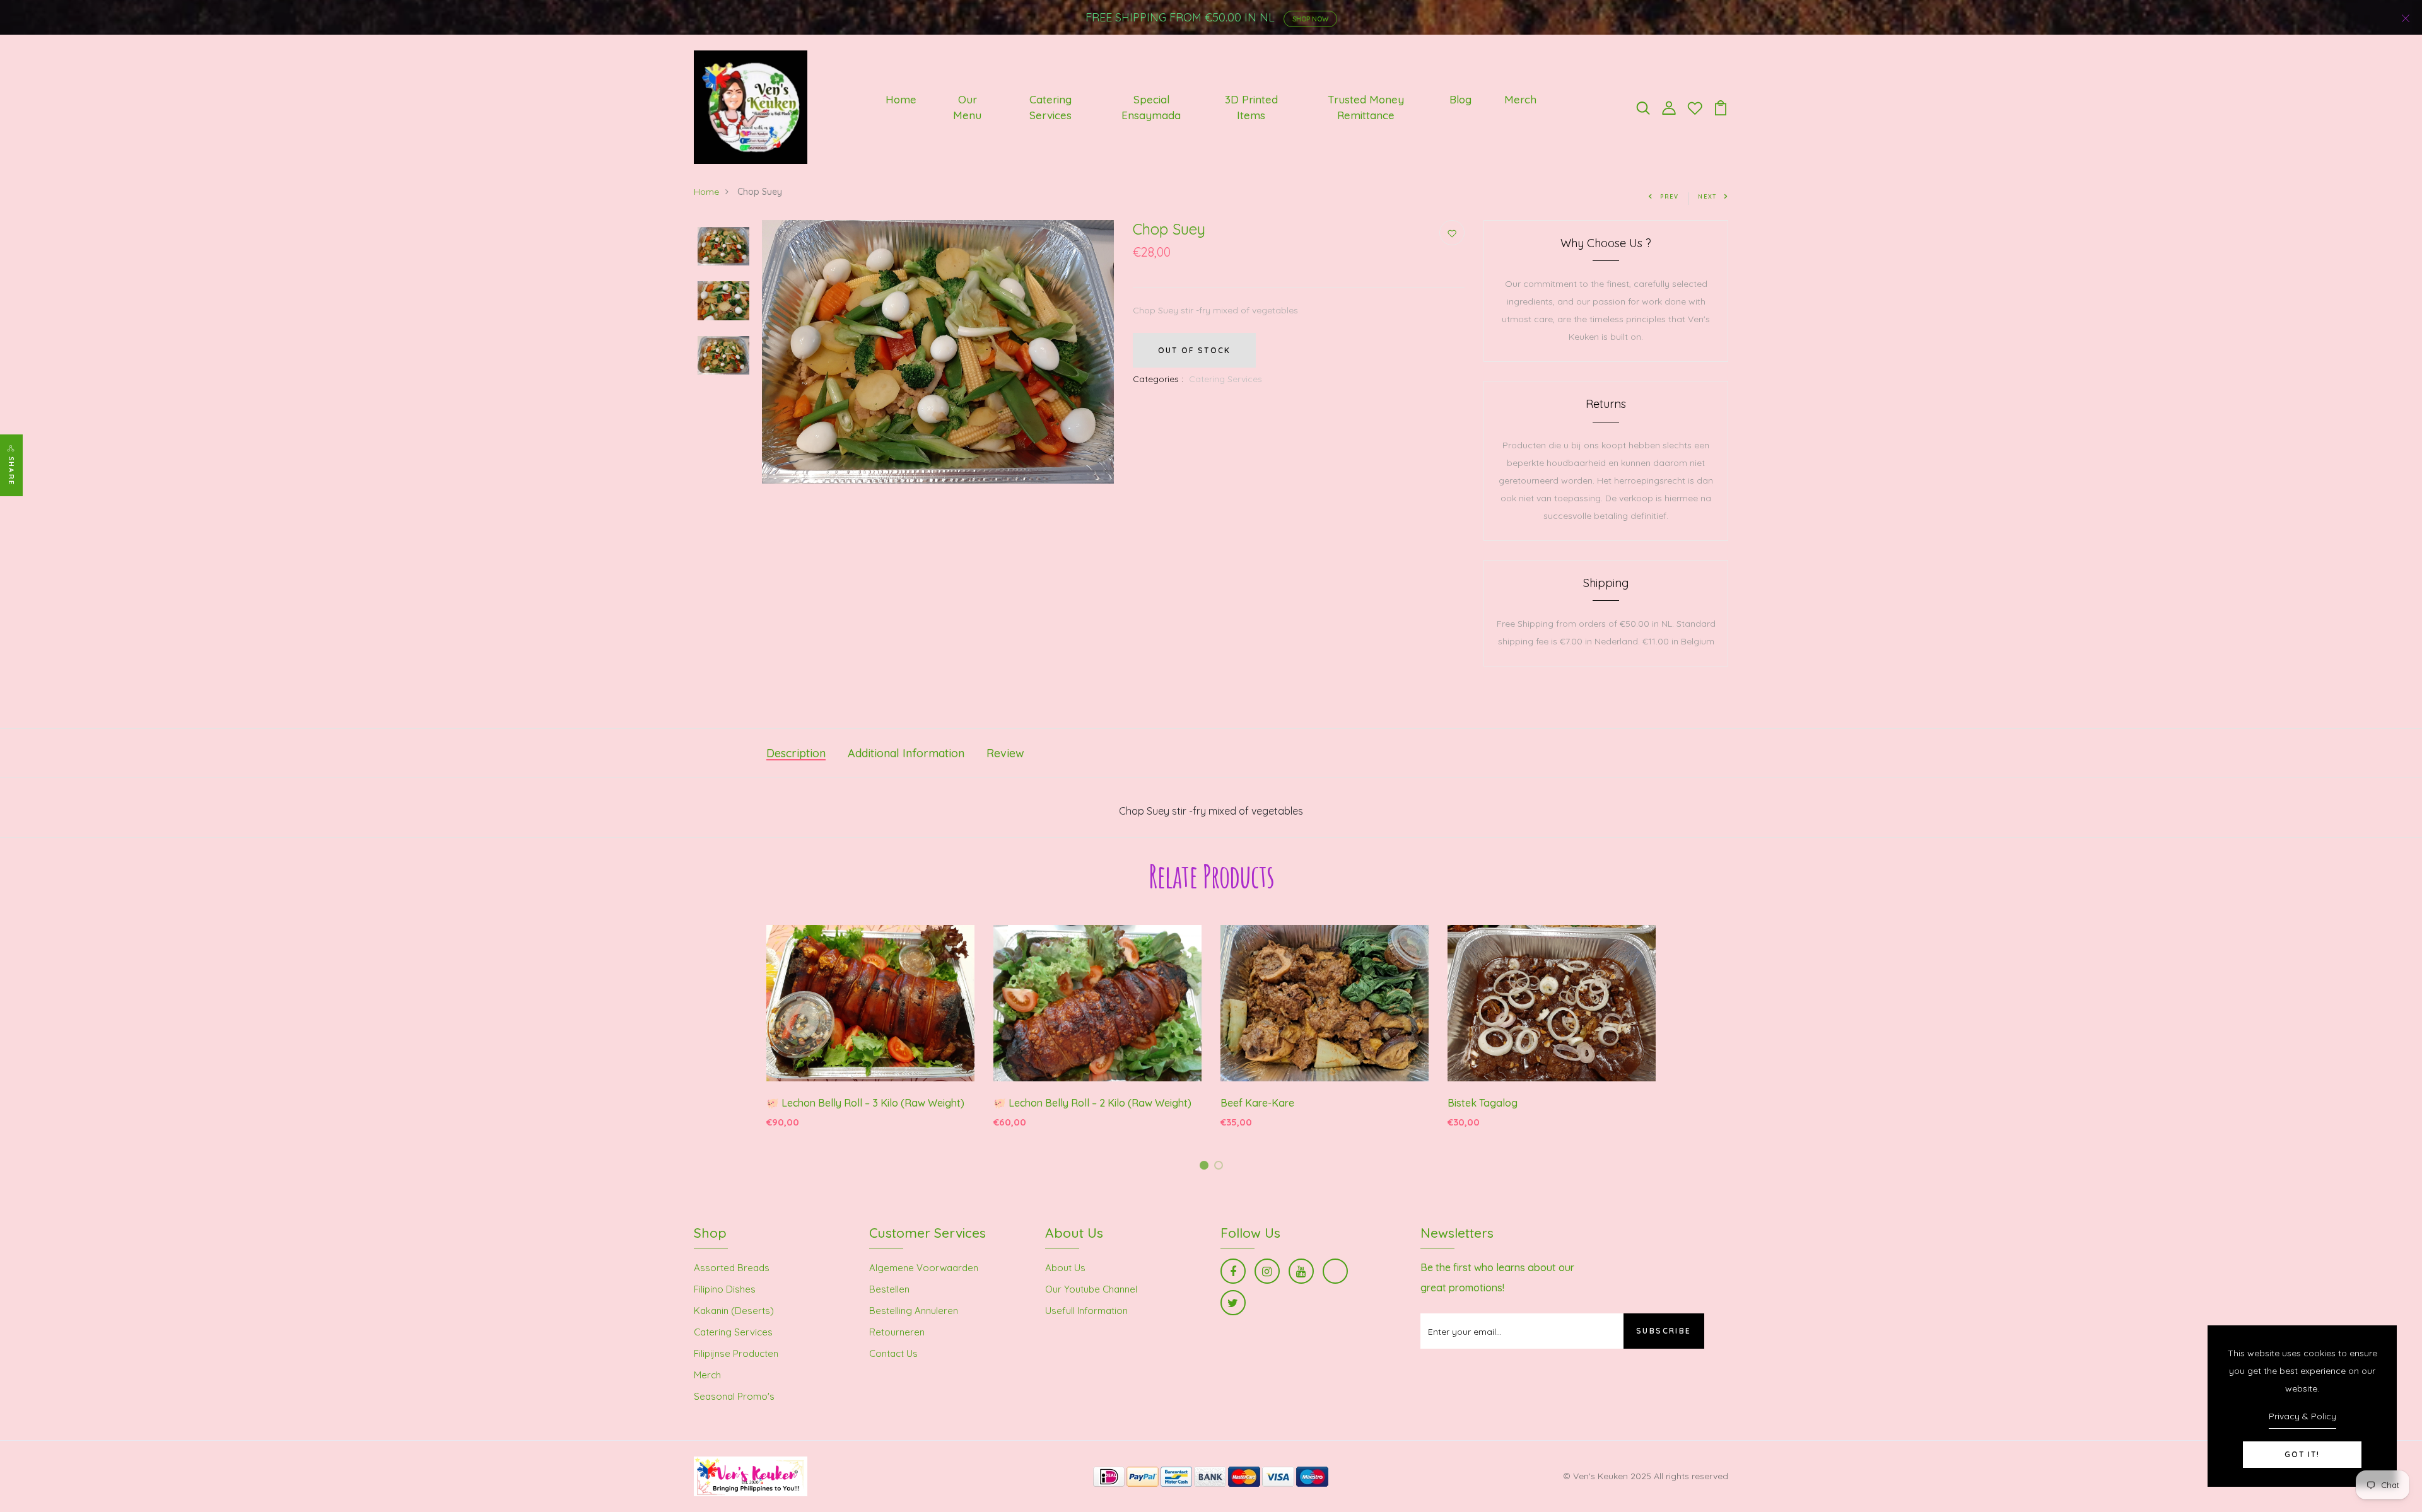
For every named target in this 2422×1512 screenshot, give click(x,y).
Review (1005, 753)
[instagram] (1267, 1271)
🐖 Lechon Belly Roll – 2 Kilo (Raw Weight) (1092, 1103)
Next (1707, 196)
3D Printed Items (1251, 108)
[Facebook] (1233, 1271)
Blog (1460, 99)
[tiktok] (1335, 1271)
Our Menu (967, 108)
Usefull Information (1086, 1311)
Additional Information (906, 753)
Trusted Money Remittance (1366, 108)
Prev (1670, 196)
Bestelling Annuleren (914, 1311)
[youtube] (1301, 1271)
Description (796, 753)
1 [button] (1206, 1167)
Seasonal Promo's (734, 1396)
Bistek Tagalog (1483, 1103)
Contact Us (893, 1353)
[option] (723, 247)
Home (901, 99)
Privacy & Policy (2302, 1416)
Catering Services (1050, 108)
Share (11, 471)
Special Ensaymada (1151, 108)
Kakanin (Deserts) (734, 1311)
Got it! (2302, 1454)
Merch (1520, 99)
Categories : (1158, 379)
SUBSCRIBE (1664, 1331)
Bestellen (889, 1289)
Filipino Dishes (725, 1289)
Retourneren (897, 1332)
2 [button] (1221, 1167)
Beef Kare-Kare (1257, 1103)
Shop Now (1310, 19)
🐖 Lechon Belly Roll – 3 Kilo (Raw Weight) (865, 1103)
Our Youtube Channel (1091, 1289)
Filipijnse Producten (736, 1353)
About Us (1065, 1268)
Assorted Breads (732, 1268)
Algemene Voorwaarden (924, 1268)
